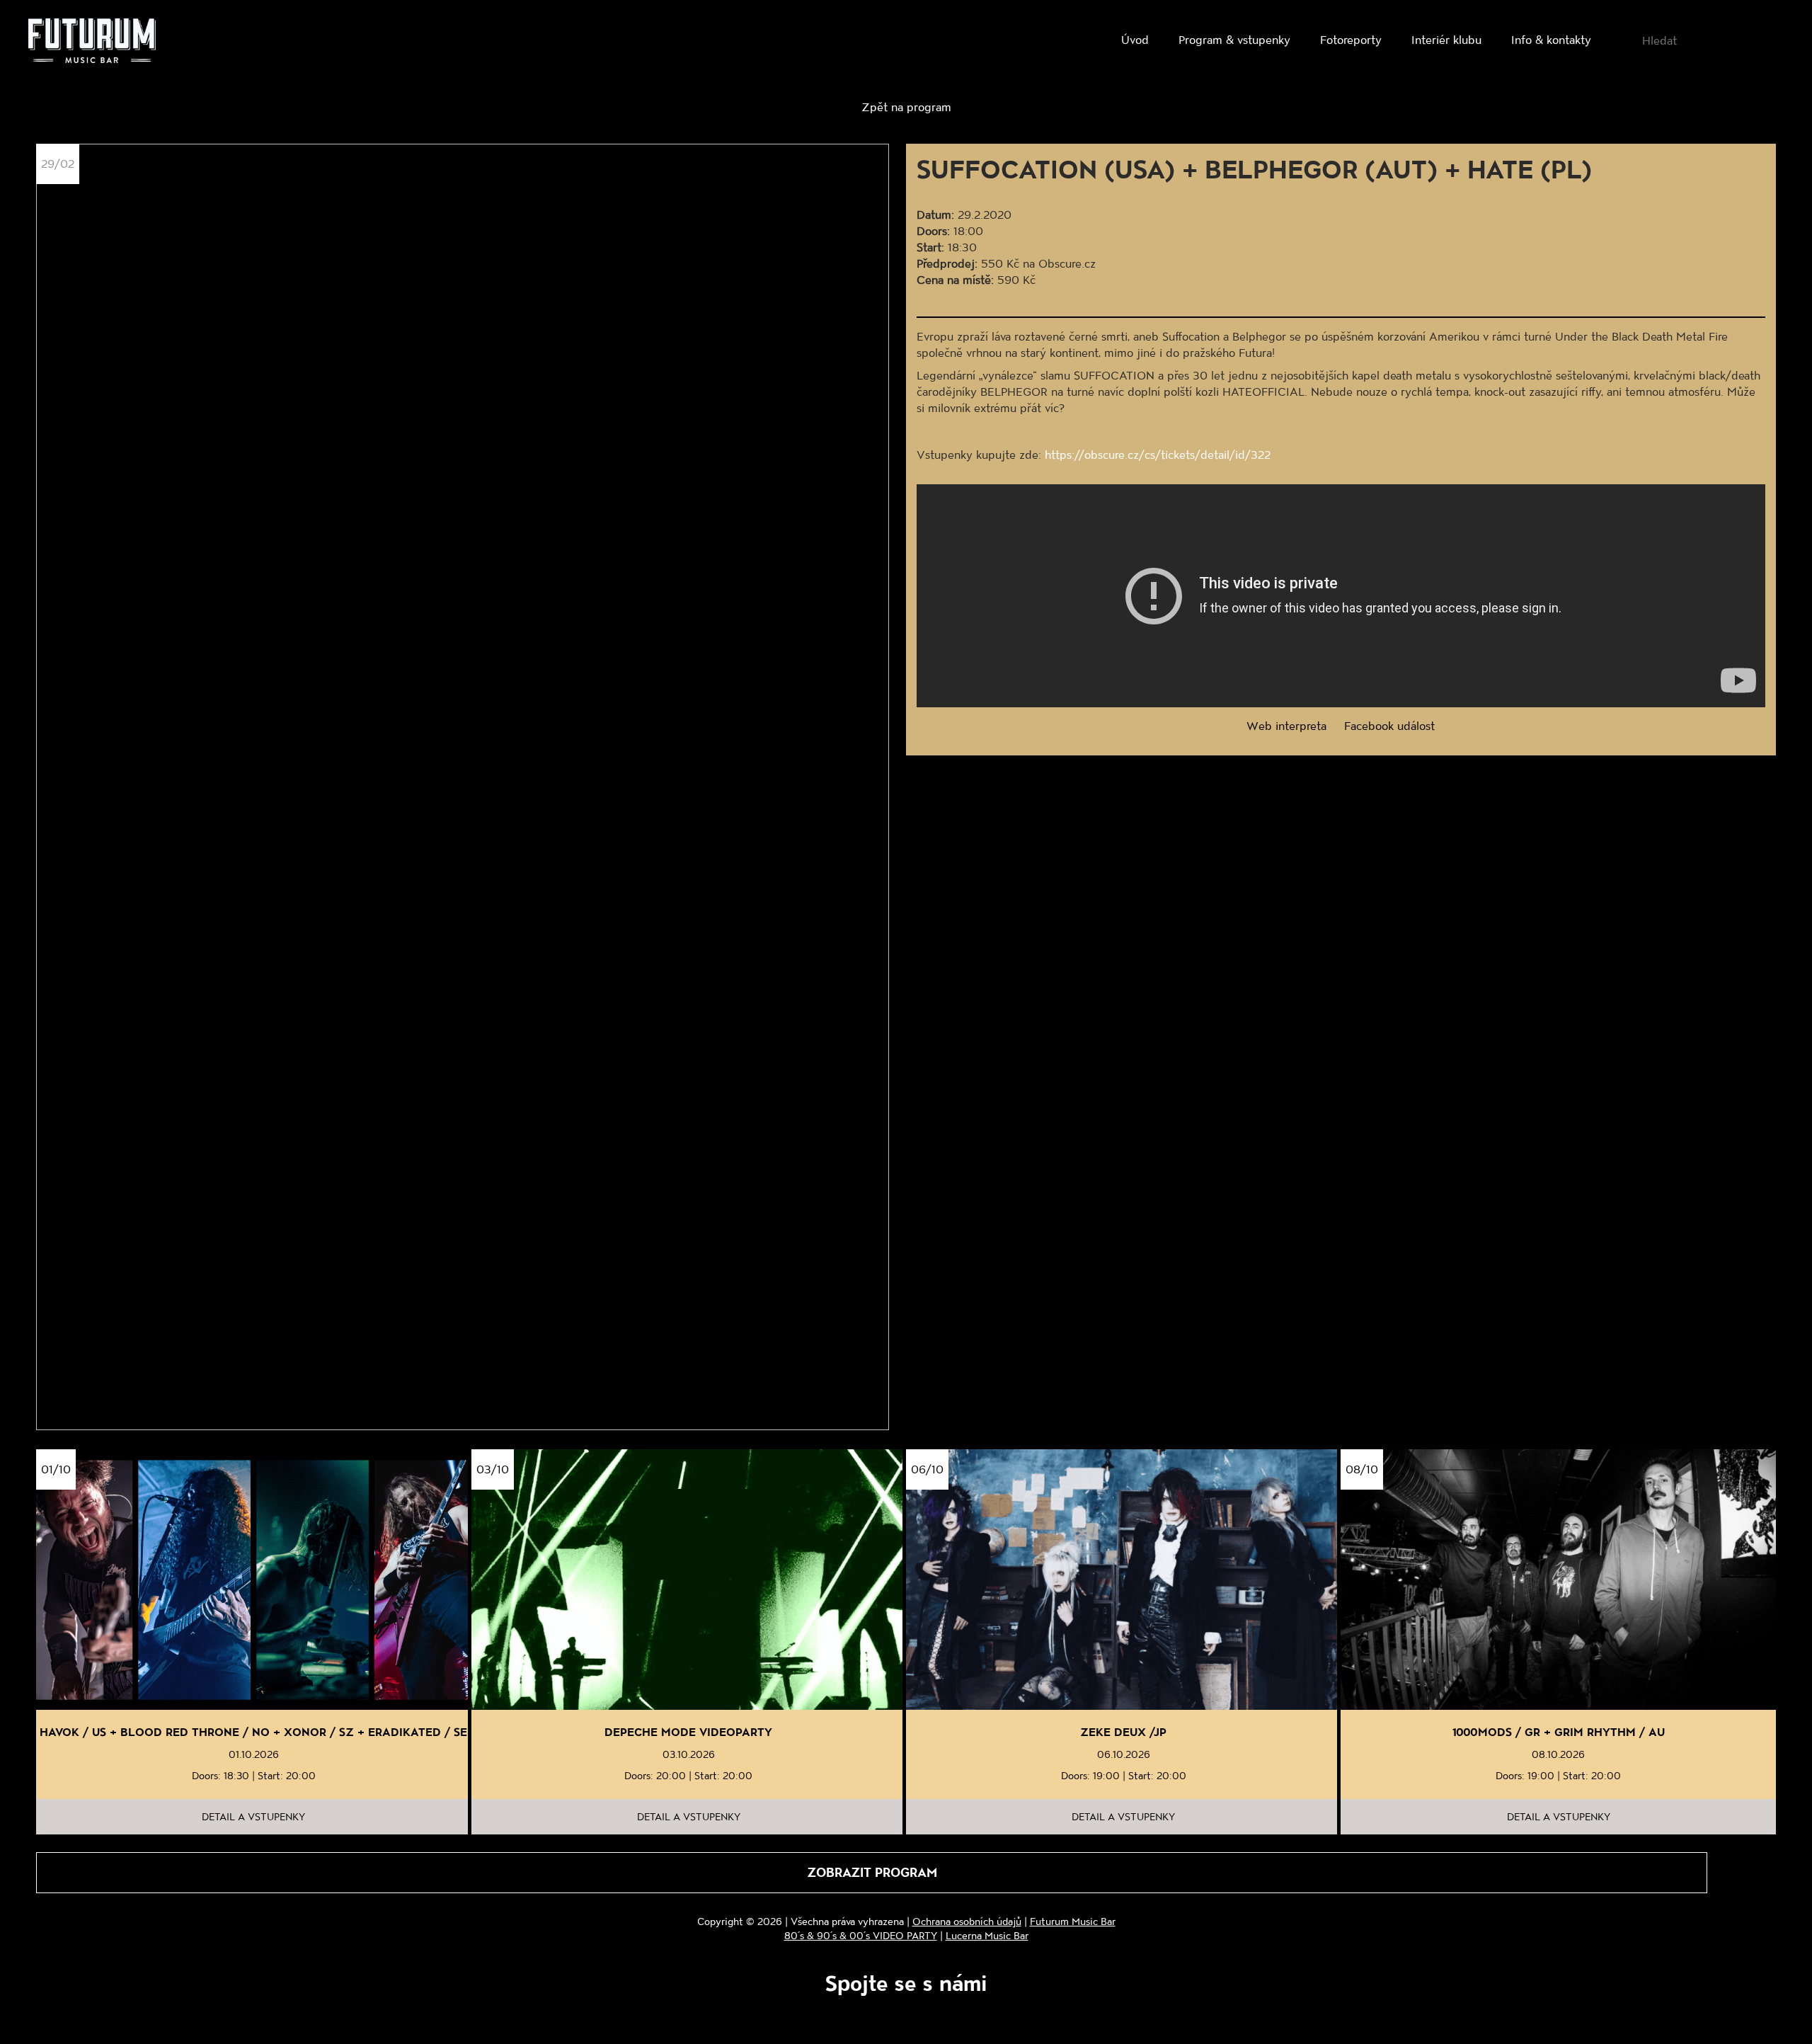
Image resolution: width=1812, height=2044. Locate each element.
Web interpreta (1286, 725)
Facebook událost (1389, 725)
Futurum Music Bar (1073, 1921)
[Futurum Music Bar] (92, 43)
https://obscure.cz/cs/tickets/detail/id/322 (1158, 454)
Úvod (1135, 39)
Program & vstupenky (1234, 39)
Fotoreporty (1351, 39)
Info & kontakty (1551, 39)
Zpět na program (906, 107)
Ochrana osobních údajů (967, 1921)
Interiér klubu (1446, 39)
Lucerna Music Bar (987, 1935)
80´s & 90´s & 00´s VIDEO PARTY (861, 1935)
